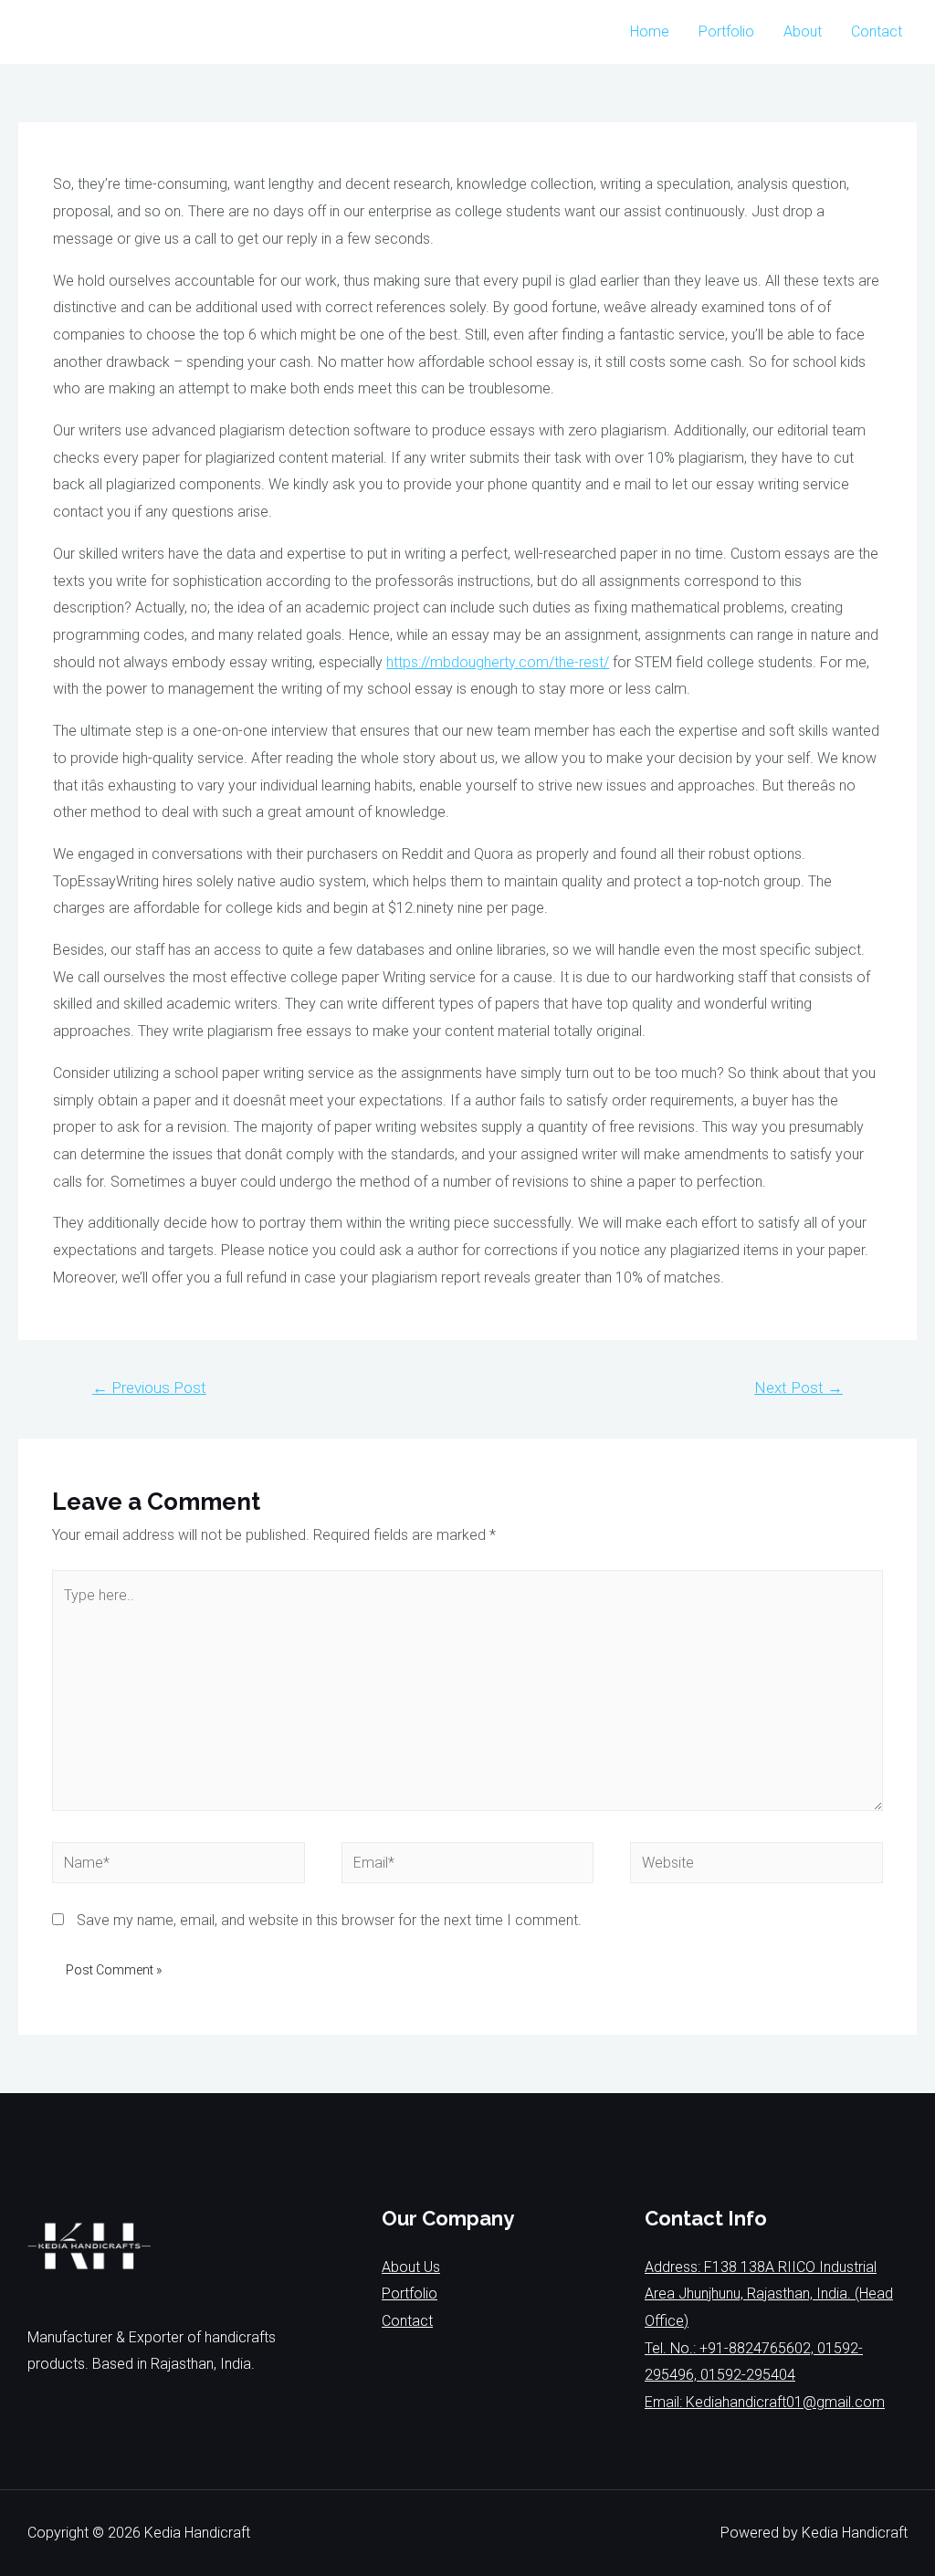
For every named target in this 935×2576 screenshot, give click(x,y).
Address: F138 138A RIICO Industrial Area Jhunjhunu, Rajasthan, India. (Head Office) (769, 2294)
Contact (877, 31)
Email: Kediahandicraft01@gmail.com (765, 2402)
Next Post (798, 1387)
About (803, 31)
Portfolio (726, 31)
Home (650, 31)
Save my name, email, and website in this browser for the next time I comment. (329, 1920)
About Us (411, 2267)
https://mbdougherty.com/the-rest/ (498, 662)
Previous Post (149, 1387)
